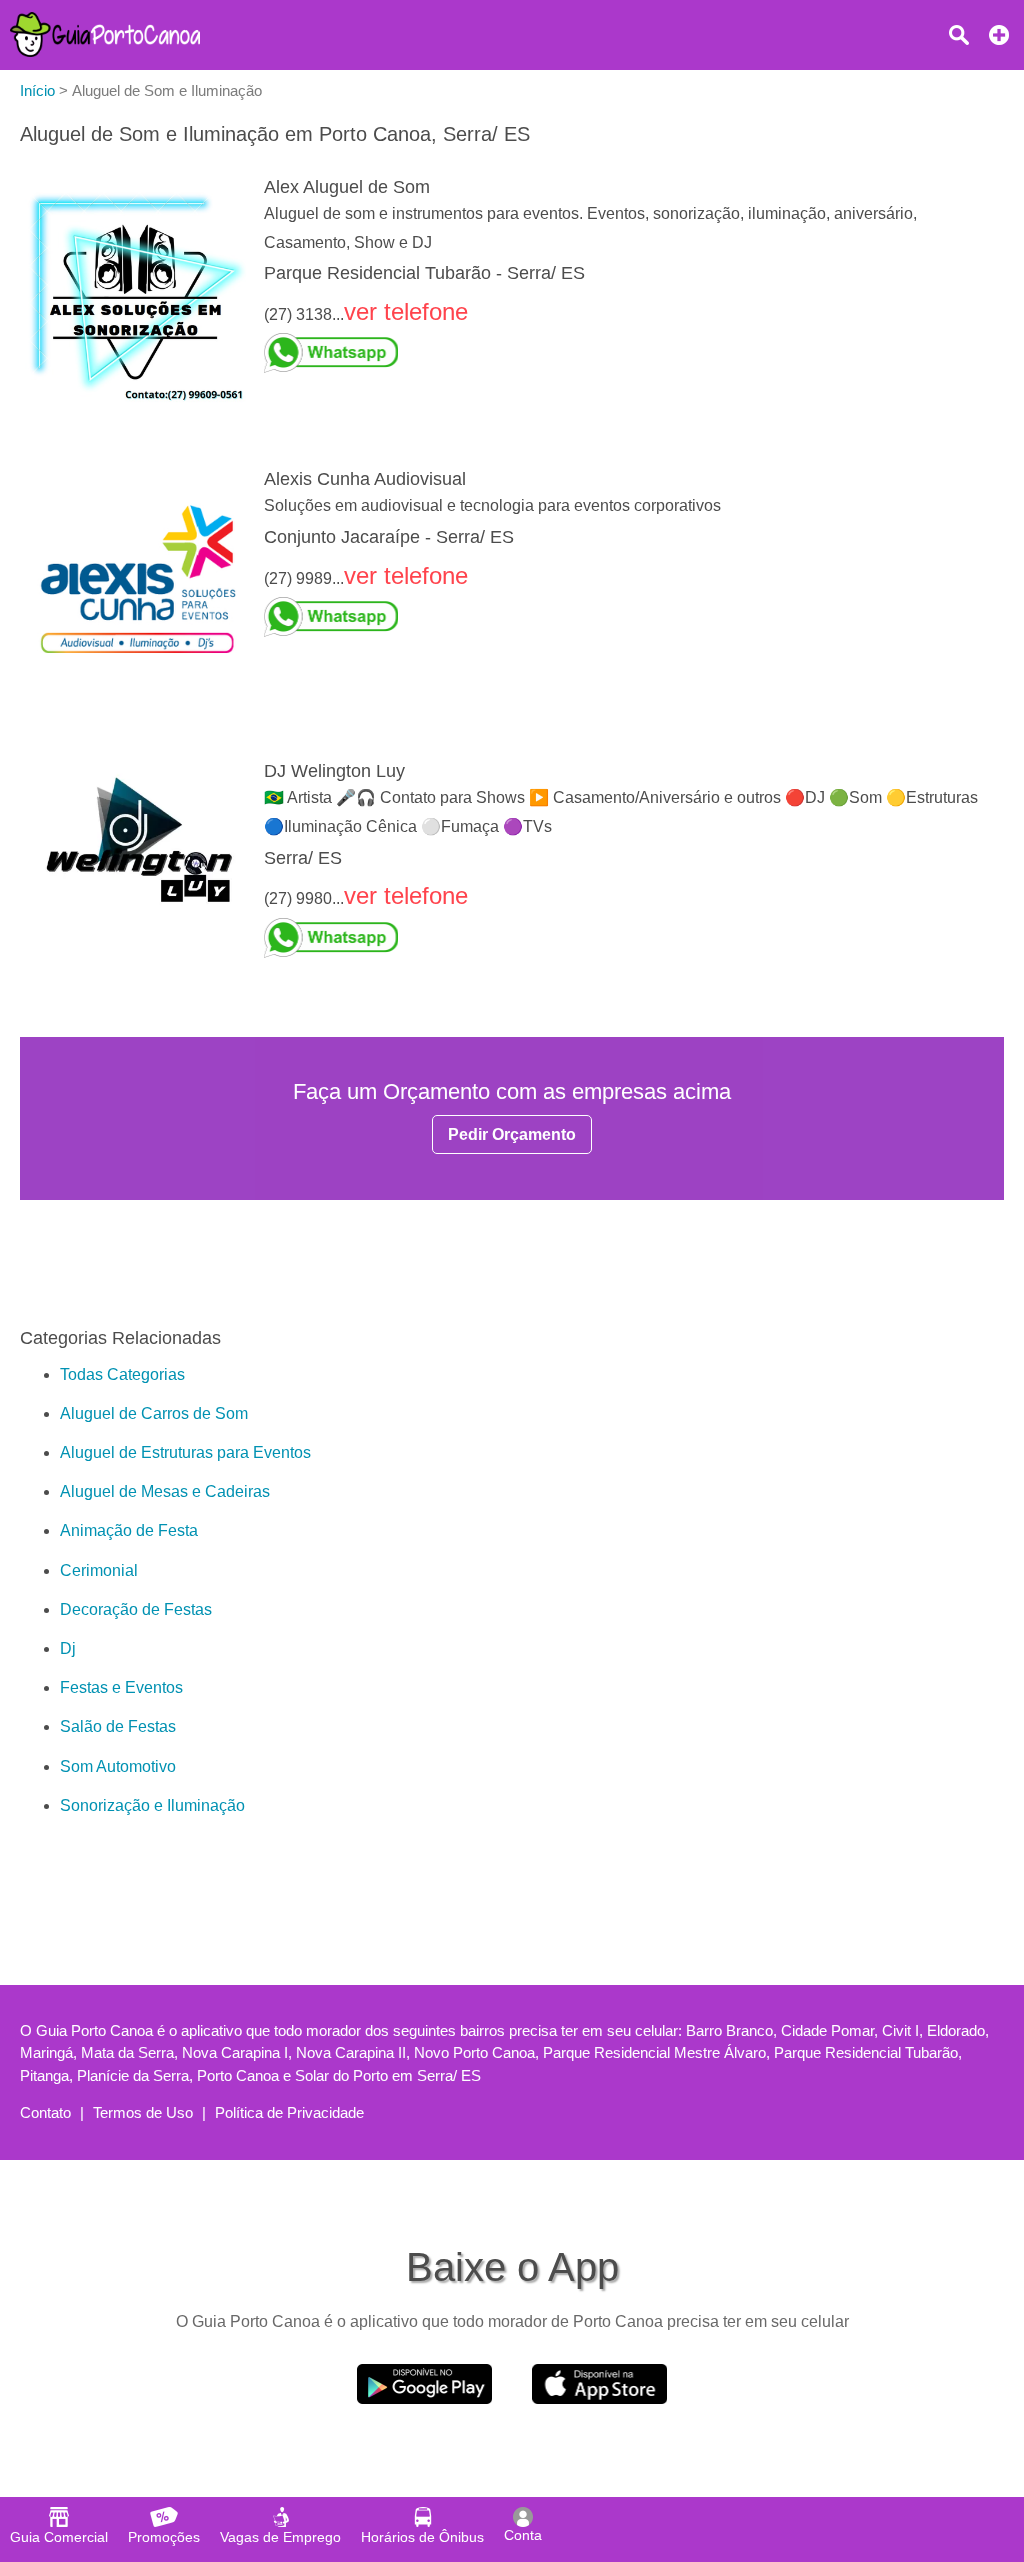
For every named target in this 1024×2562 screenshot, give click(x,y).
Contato (45, 2112)
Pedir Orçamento (512, 1134)
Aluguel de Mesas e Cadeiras (165, 1491)
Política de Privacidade (289, 2112)
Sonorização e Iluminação (152, 1805)
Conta (523, 2535)
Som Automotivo (118, 1766)
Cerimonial (99, 1570)
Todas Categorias (122, 1374)
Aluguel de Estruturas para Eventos (185, 1452)
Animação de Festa (129, 1530)
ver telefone (406, 311)
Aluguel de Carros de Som (154, 1413)
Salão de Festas (118, 1726)
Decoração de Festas (136, 1609)
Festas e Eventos (121, 1687)
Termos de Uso (143, 2112)
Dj (68, 1648)
